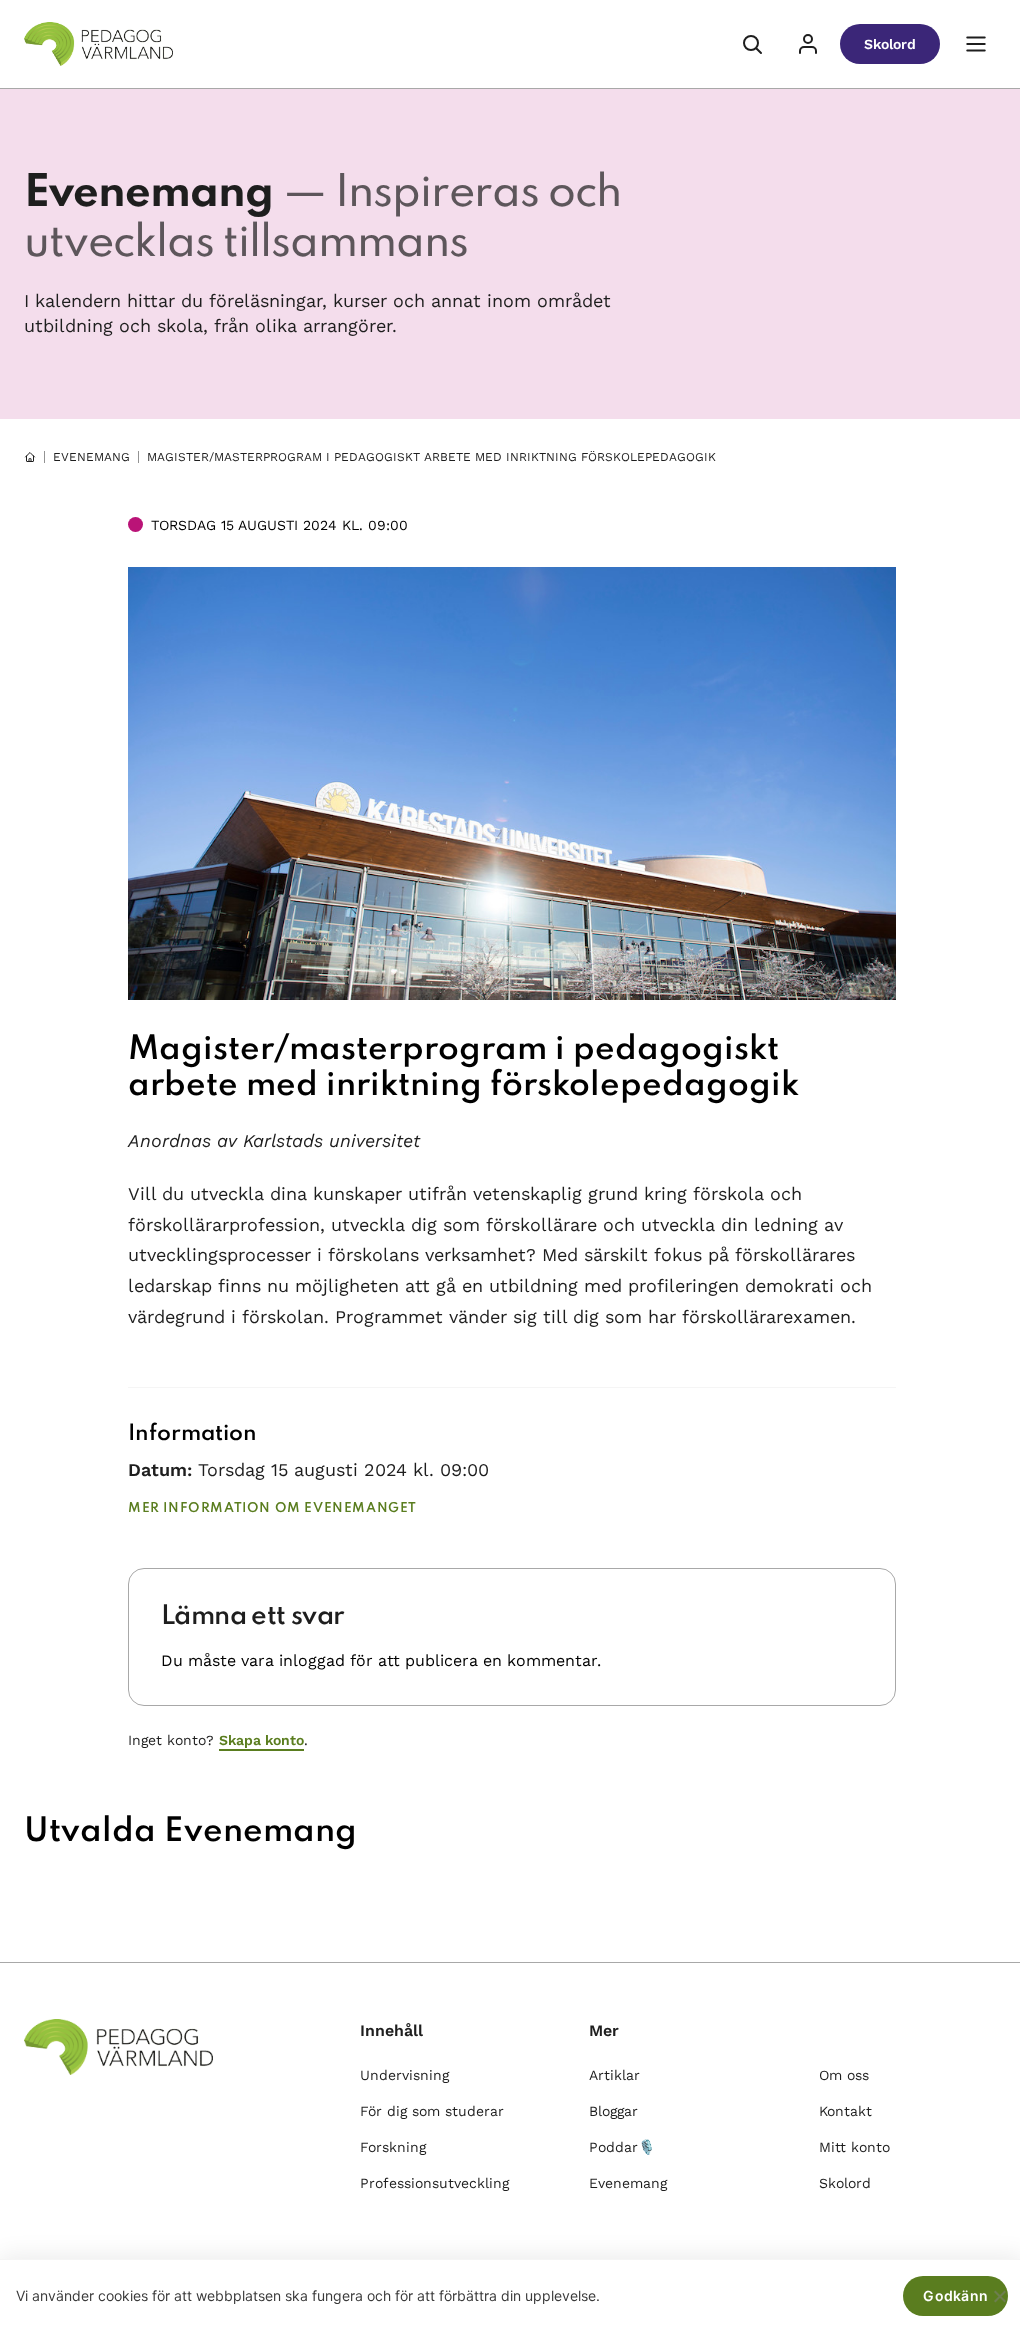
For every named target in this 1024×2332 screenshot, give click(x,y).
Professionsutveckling (434, 2183)
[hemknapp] (30, 457)
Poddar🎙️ (622, 2147)
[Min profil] (808, 44)
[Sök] (752, 44)
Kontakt (845, 2111)
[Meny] (976, 44)
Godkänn (955, 2295)
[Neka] (999, 2296)
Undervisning (404, 2075)
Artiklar (614, 2075)
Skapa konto (261, 1740)
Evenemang (91, 457)
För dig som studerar (432, 2111)
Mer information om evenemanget (272, 1508)
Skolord (890, 44)
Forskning (393, 2147)
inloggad (312, 1660)
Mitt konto (854, 2147)
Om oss (844, 2075)
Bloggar (613, 2111)
